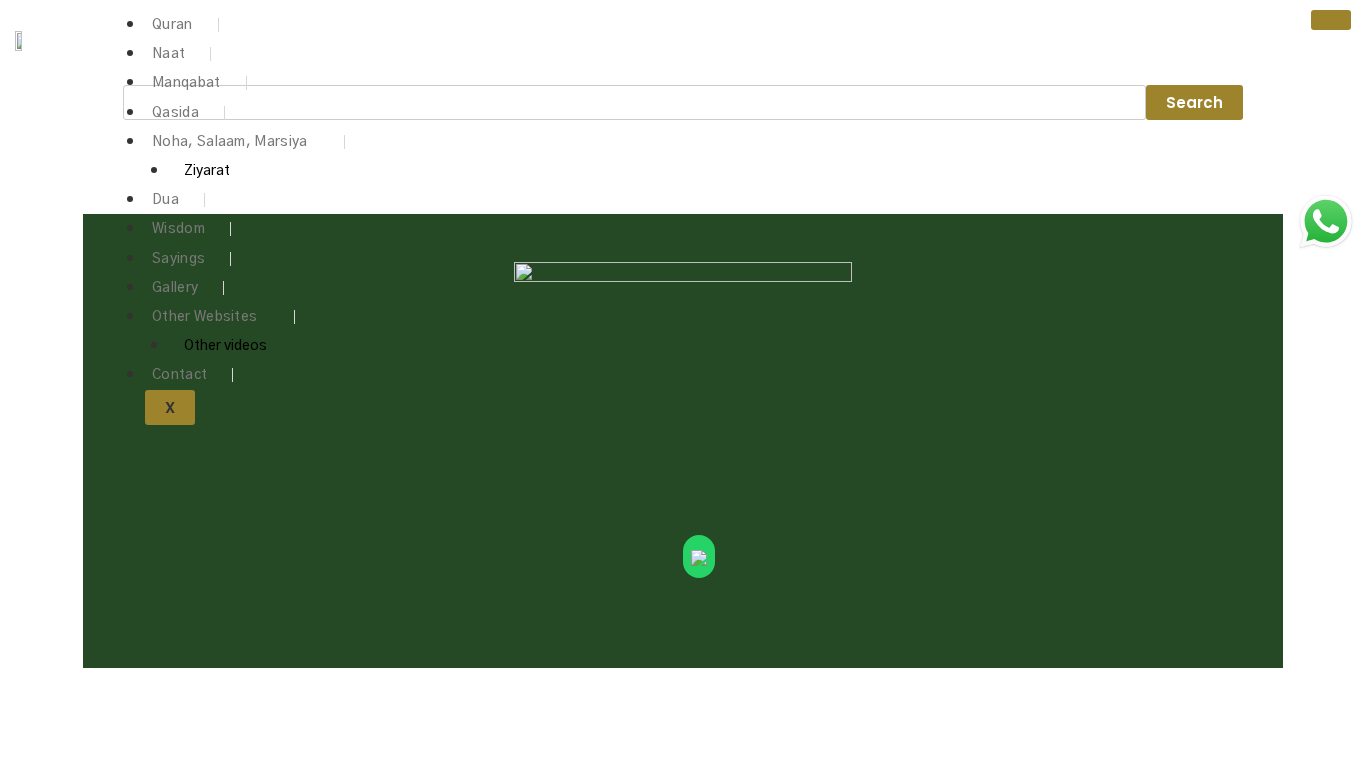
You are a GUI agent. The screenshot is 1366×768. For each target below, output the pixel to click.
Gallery (175, 288)
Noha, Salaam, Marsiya (229, 142)
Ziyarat (207, 171)
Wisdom (178, 229)
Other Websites (204, 317)
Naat (168, 54)
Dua (165, 200)
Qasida (175, 113)
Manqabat (186, 83)
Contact (179, 375)
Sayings (178, 259)
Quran (172, 25)
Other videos (225, 346)
